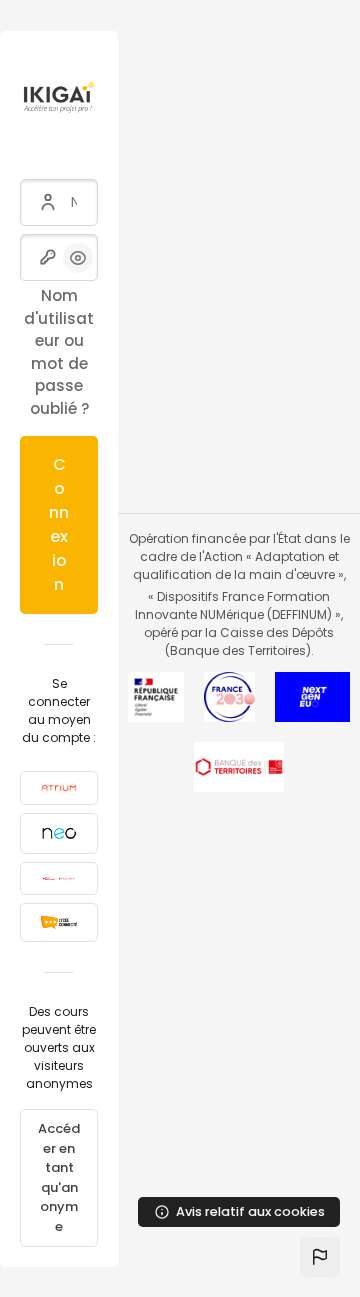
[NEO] (59, 833)
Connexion (59, 524)
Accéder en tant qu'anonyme (59, 1177)
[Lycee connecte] (59, 922)
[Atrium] (59, 788)
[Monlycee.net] (59, 878)
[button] (320, 1257)
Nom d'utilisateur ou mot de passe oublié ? (59, 352)
